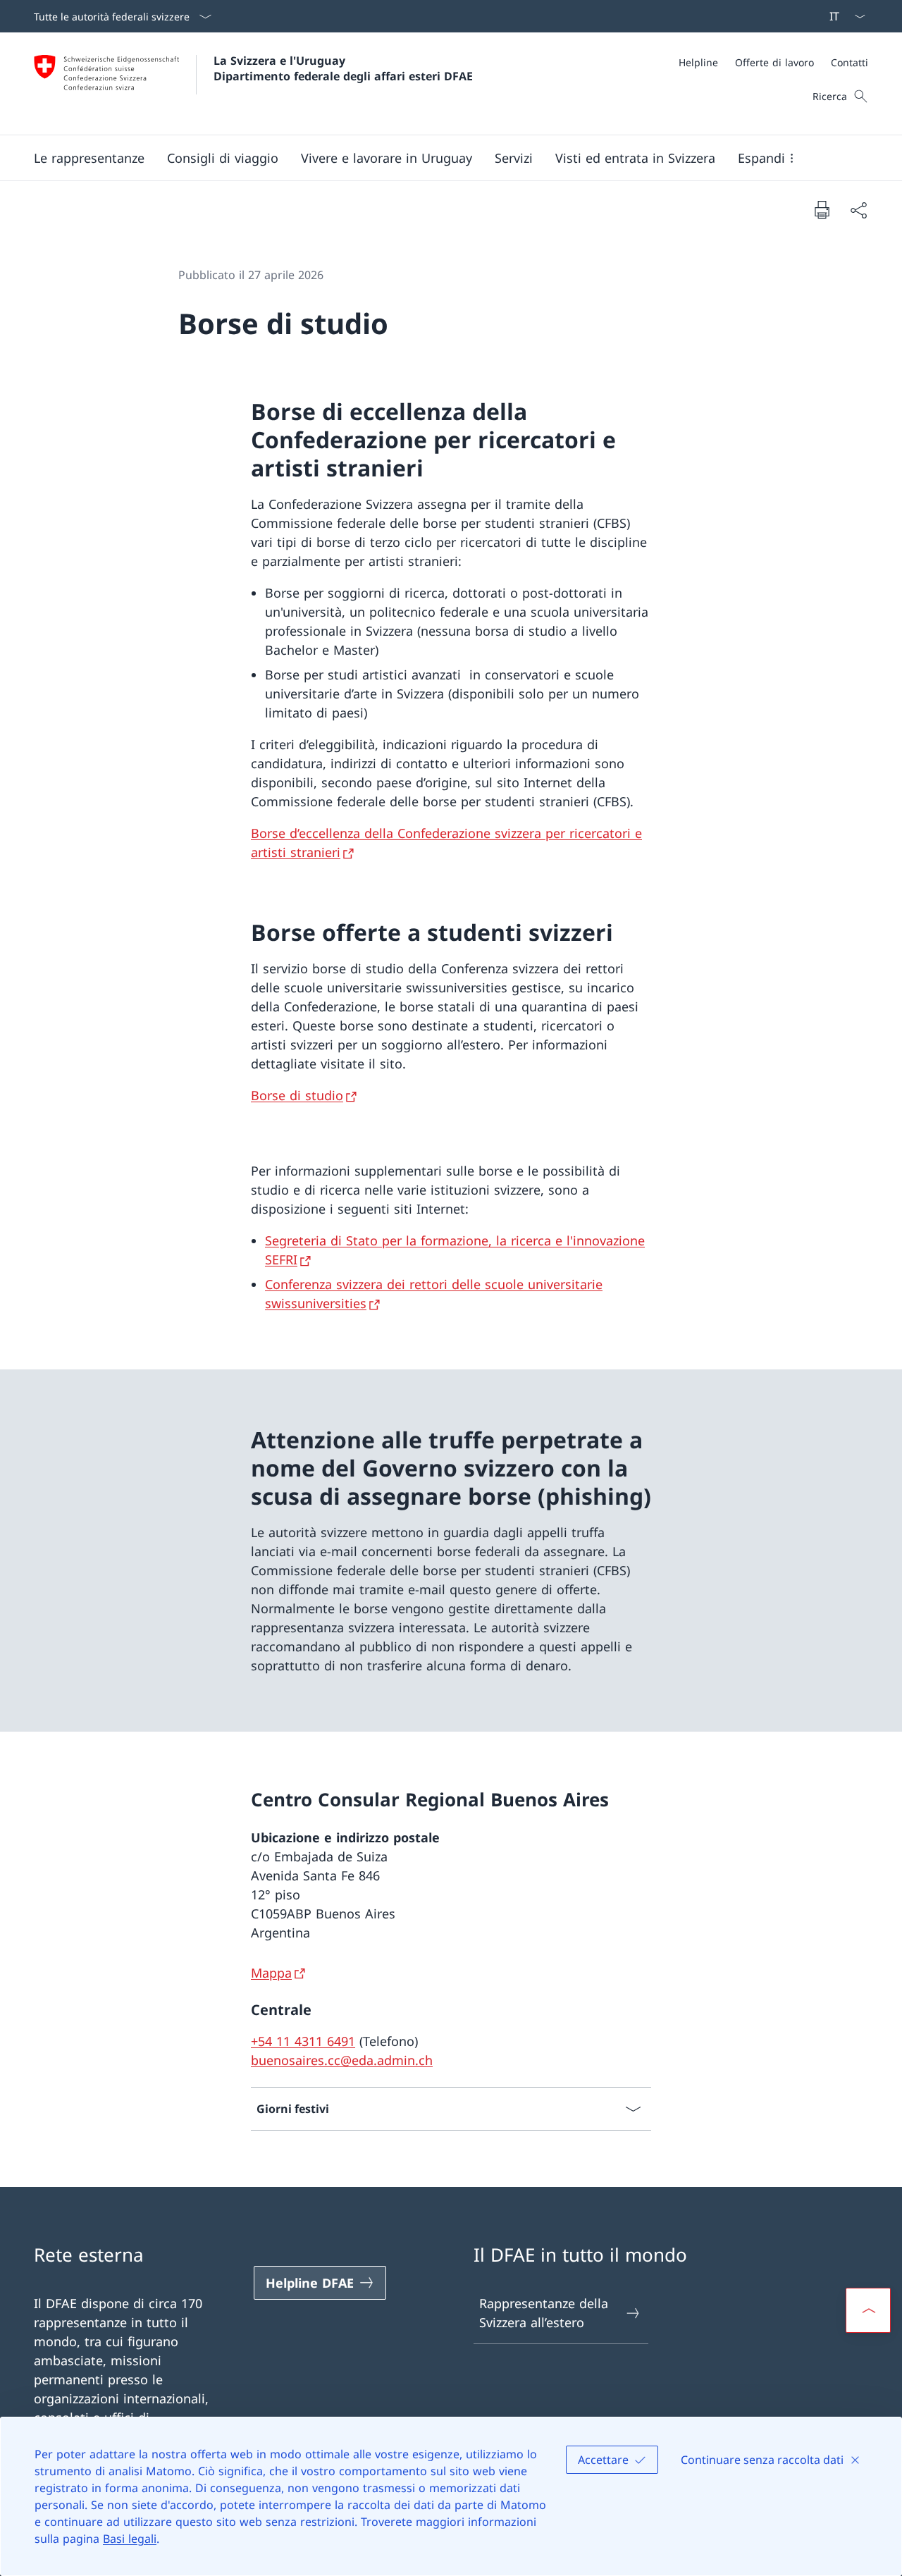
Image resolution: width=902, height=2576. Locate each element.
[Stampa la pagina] (822, 209)
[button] (89, 158)
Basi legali (130, 2539)
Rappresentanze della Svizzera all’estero (544, 2313)
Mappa (271, 1973)
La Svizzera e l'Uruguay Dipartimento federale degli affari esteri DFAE (343, 68)
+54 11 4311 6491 (303, 2041)
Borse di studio (297, 1095)
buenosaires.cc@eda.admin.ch (342, 2060)
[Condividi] (858, 210)
